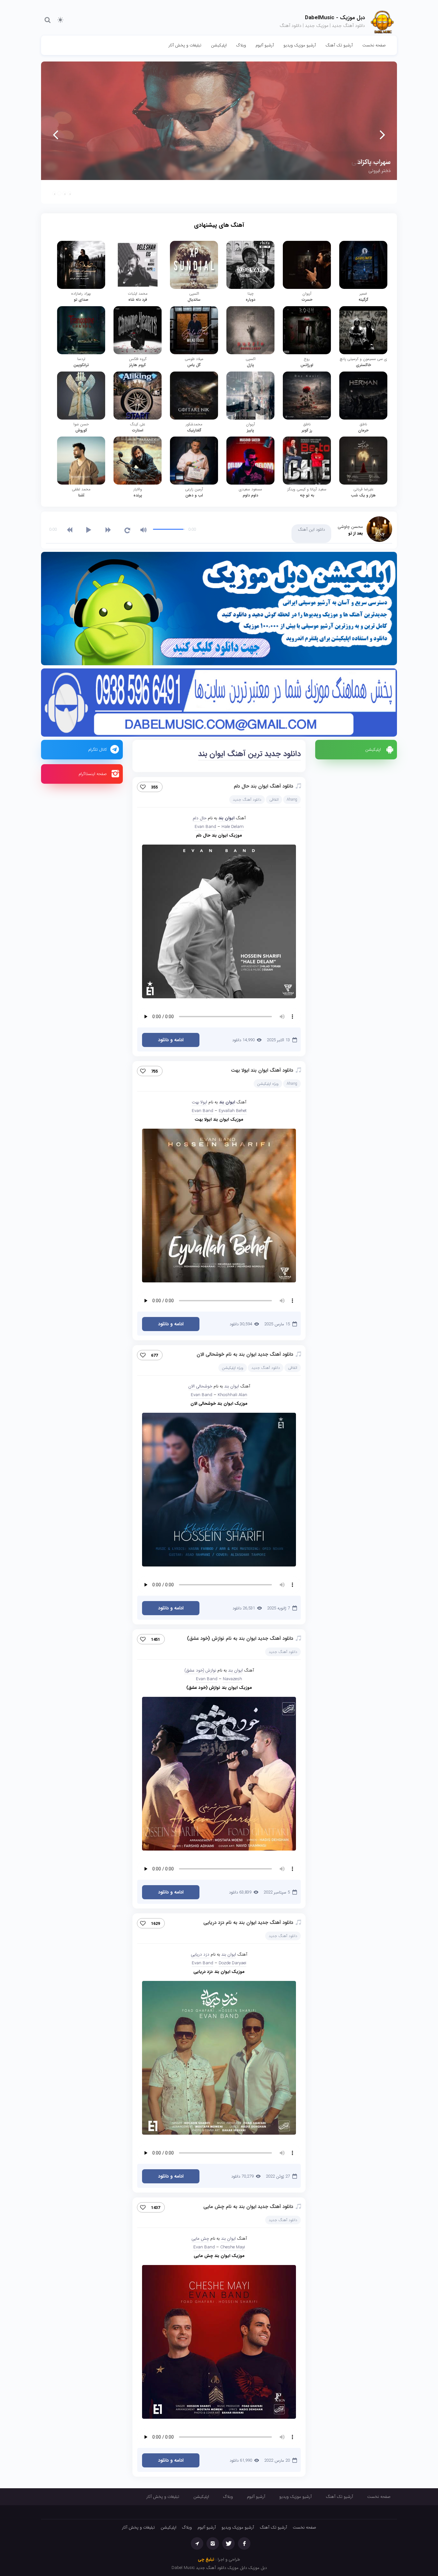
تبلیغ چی (206, 2560)
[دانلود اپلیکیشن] (219, 610)
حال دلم (200, 818)
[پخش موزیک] (219, 704)
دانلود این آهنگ (311, 530)
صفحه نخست (374, 45)
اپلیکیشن (219, 45)
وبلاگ (241, 45)
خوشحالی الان (200, 1386)
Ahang (292, 800)
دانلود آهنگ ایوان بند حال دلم (263, 786)
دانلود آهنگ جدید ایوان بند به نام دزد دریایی (248, 1923)
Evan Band (205, 827)
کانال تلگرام (97, 750)
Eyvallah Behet (233, 1111)
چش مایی (200, 2239)
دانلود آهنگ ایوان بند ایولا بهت (262, 1070)
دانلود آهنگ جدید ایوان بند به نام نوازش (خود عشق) (240, 1639)
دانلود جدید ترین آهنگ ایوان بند (249, 754)
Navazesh (232, 1679)
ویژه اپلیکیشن (268, 1084)
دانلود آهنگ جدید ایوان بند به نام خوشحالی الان (245, 1354)
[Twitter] (228, 2543)
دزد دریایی (200, 1954)
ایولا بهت (199, 1102)
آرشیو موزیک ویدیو (300, 45)
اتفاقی (274, 800)
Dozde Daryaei (232, 1963)
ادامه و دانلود (171, 1040)
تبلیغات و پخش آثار (185, 45)
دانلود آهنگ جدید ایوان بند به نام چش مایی (248, 2207)
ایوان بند (226, 818)
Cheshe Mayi (233, 2247)
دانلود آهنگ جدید (247, 800)
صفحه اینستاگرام (93, 774)
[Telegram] (197, 2543)
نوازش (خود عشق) (200, 1670)
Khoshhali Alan (232, 1395)
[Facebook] (244, 2543)
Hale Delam (233, 827)
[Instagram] (213, 2543)
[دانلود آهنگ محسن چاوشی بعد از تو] (379, 529)
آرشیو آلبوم (265, 45)
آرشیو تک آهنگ (339, 45)
